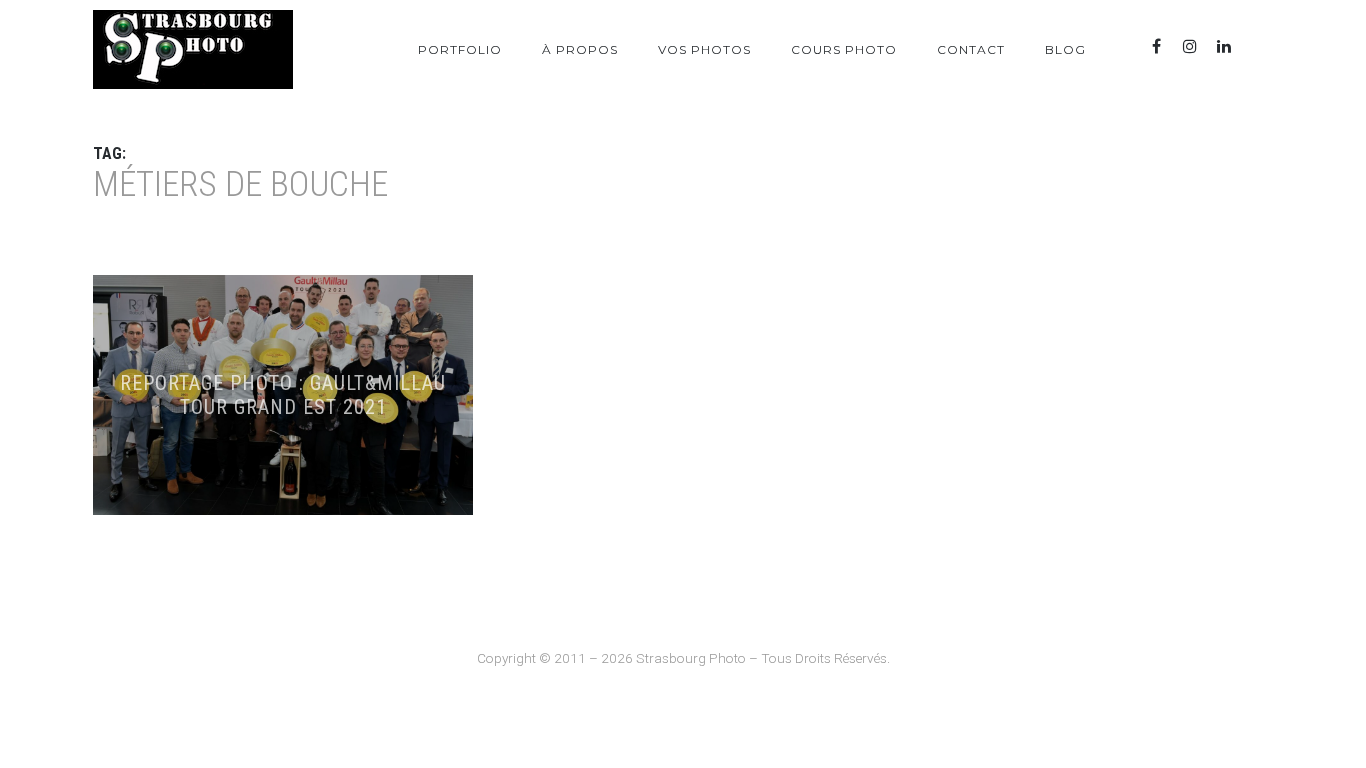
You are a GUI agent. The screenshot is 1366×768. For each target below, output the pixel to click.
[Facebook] (1156, 46)
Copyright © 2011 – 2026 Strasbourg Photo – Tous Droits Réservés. (683, 658)
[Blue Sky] (1258, 46)
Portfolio (460, 49)
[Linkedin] (1224, 46)
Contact (971, 49)
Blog (1065, 49)
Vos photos (704, 49)
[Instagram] (1190, 46)
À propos (580, 49)
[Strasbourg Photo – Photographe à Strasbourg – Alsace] (193, 49)
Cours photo (844, 49)
